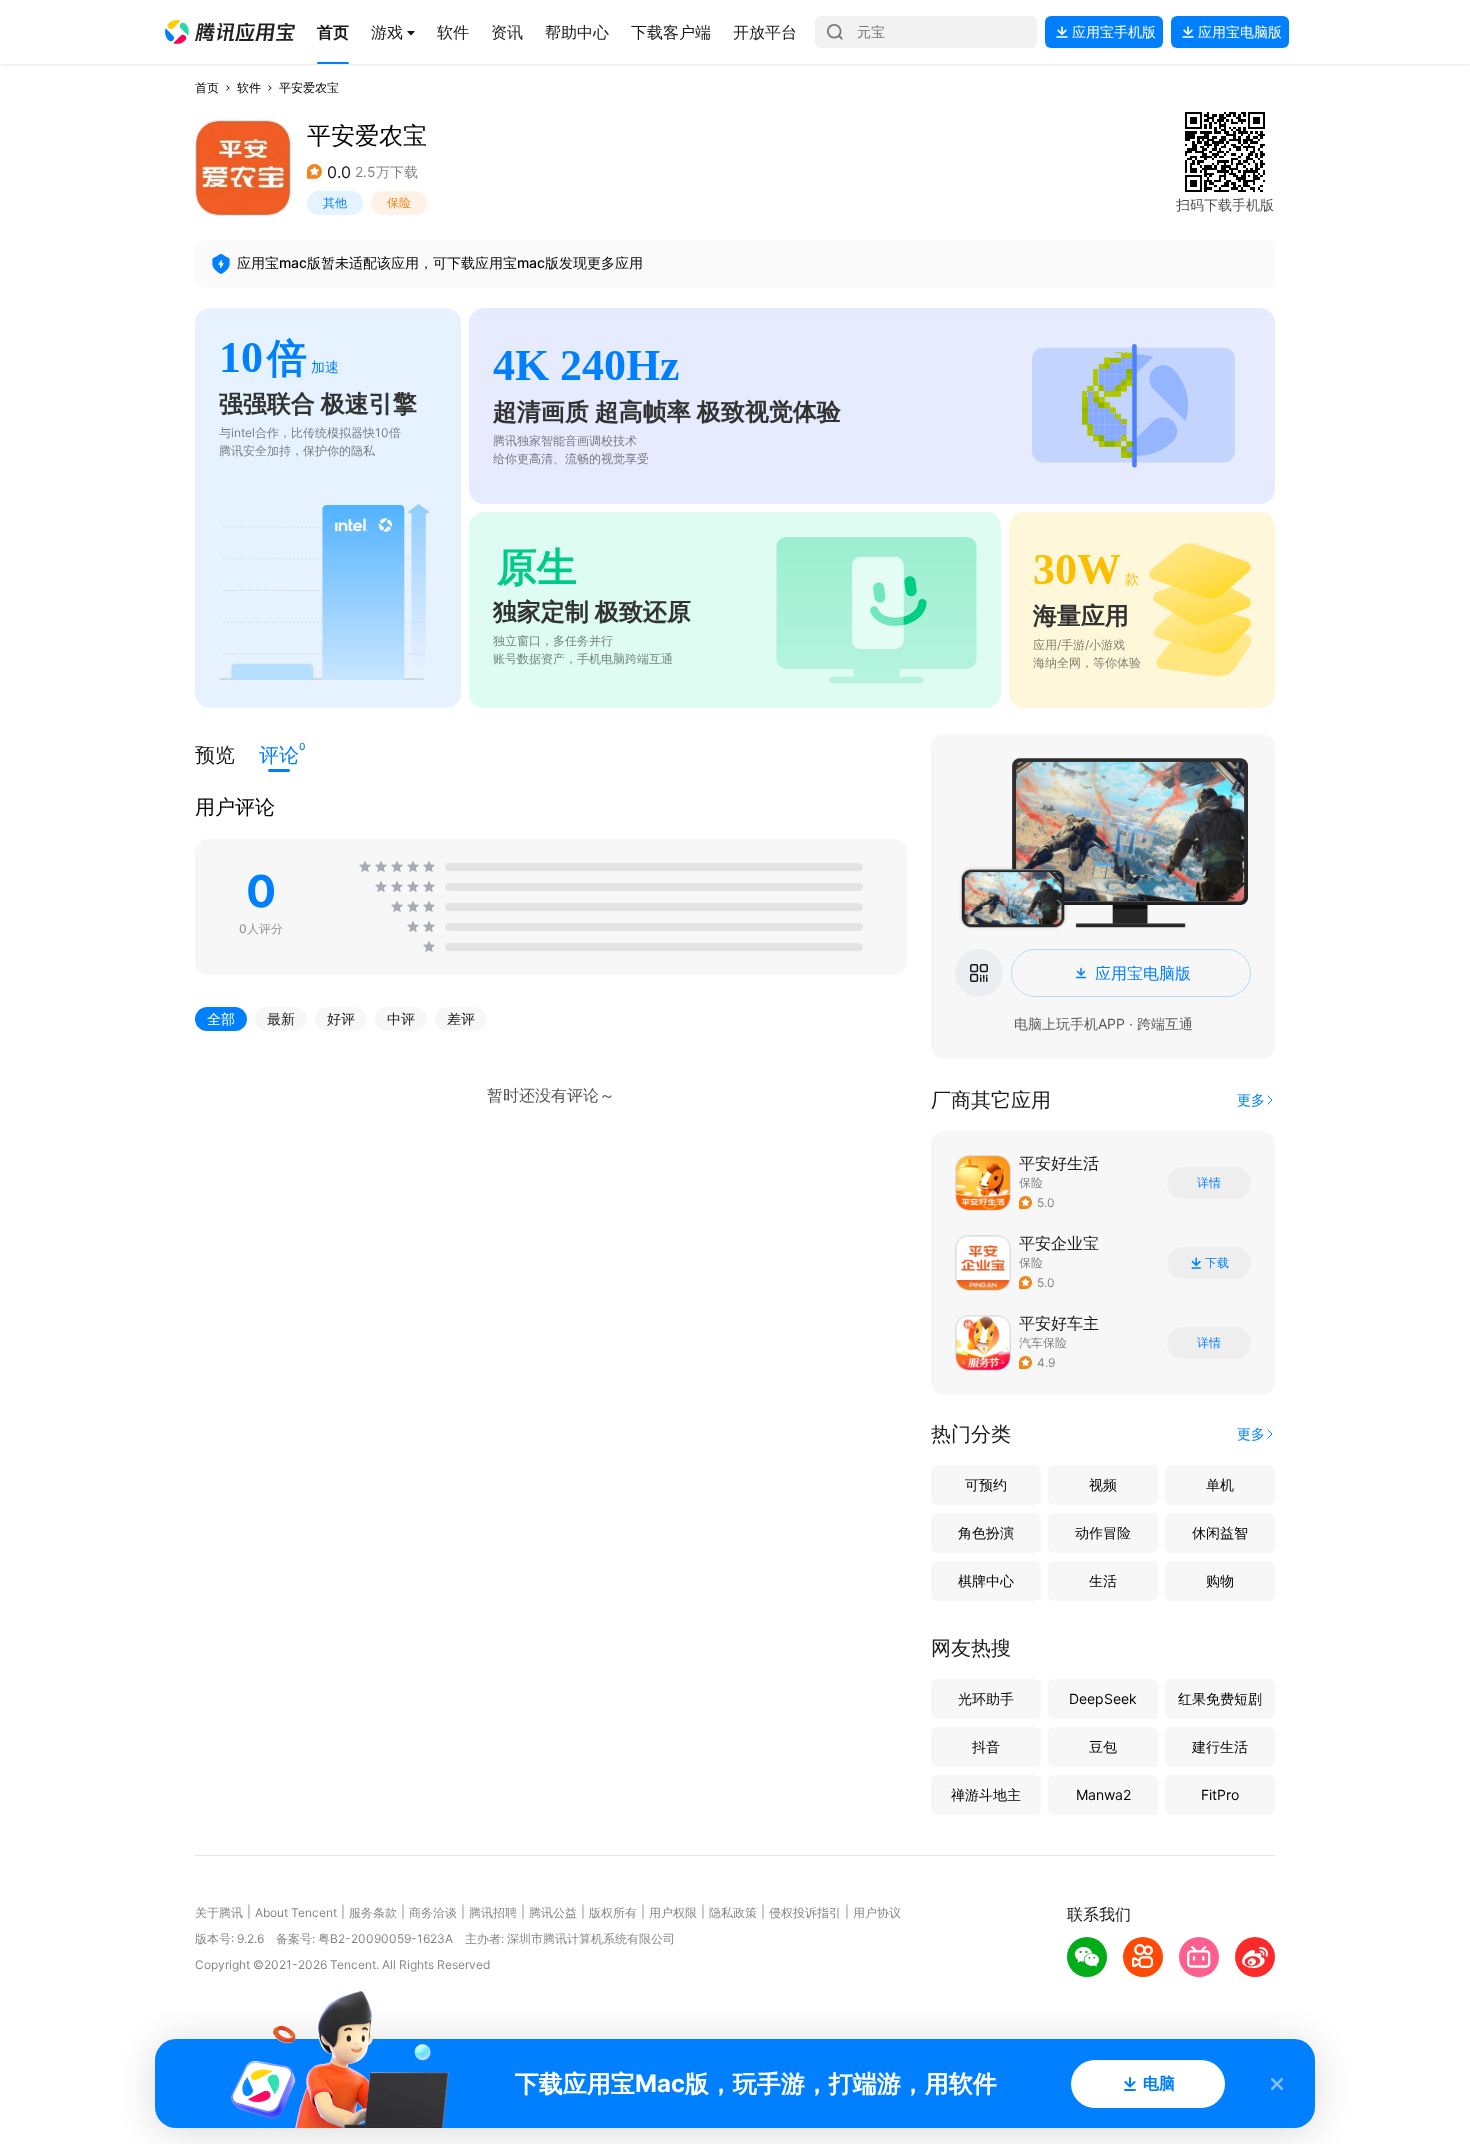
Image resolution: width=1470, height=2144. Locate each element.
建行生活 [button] (1220, 1746)
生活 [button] (1103, 1580)
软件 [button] (249, 87)
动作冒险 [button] (1103, 1532)
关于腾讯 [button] (219, 1912)
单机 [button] (1220, 1484)
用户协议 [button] (877, 1912)
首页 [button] (207, 87)
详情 (1209, 1183)
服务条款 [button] (373, 1912)
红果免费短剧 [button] (1220, 1698)
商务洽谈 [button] (433, 1912)
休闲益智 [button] (1220, 1532)
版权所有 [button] (613, 1912)
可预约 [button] (986, 1484)
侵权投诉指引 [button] (805, 1912)
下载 (1217, 1263)
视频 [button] (1103, 1484)
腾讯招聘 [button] (493, 1912)
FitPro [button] (1220, 1794)
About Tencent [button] (296, 1912)
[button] (230, 32)
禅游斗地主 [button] (986, 1794)
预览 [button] (215, 755)
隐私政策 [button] (733, 1912)
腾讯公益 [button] (553, 1912)
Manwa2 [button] (1103, 1794)
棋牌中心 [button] (986, 1580)
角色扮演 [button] (986, 1532)
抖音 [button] (986, 1746)
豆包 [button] (1103, 1746)
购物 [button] (1220, 1580)
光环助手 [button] (986, 1698)
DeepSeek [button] (1103, 1698)
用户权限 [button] (673, 1912)
